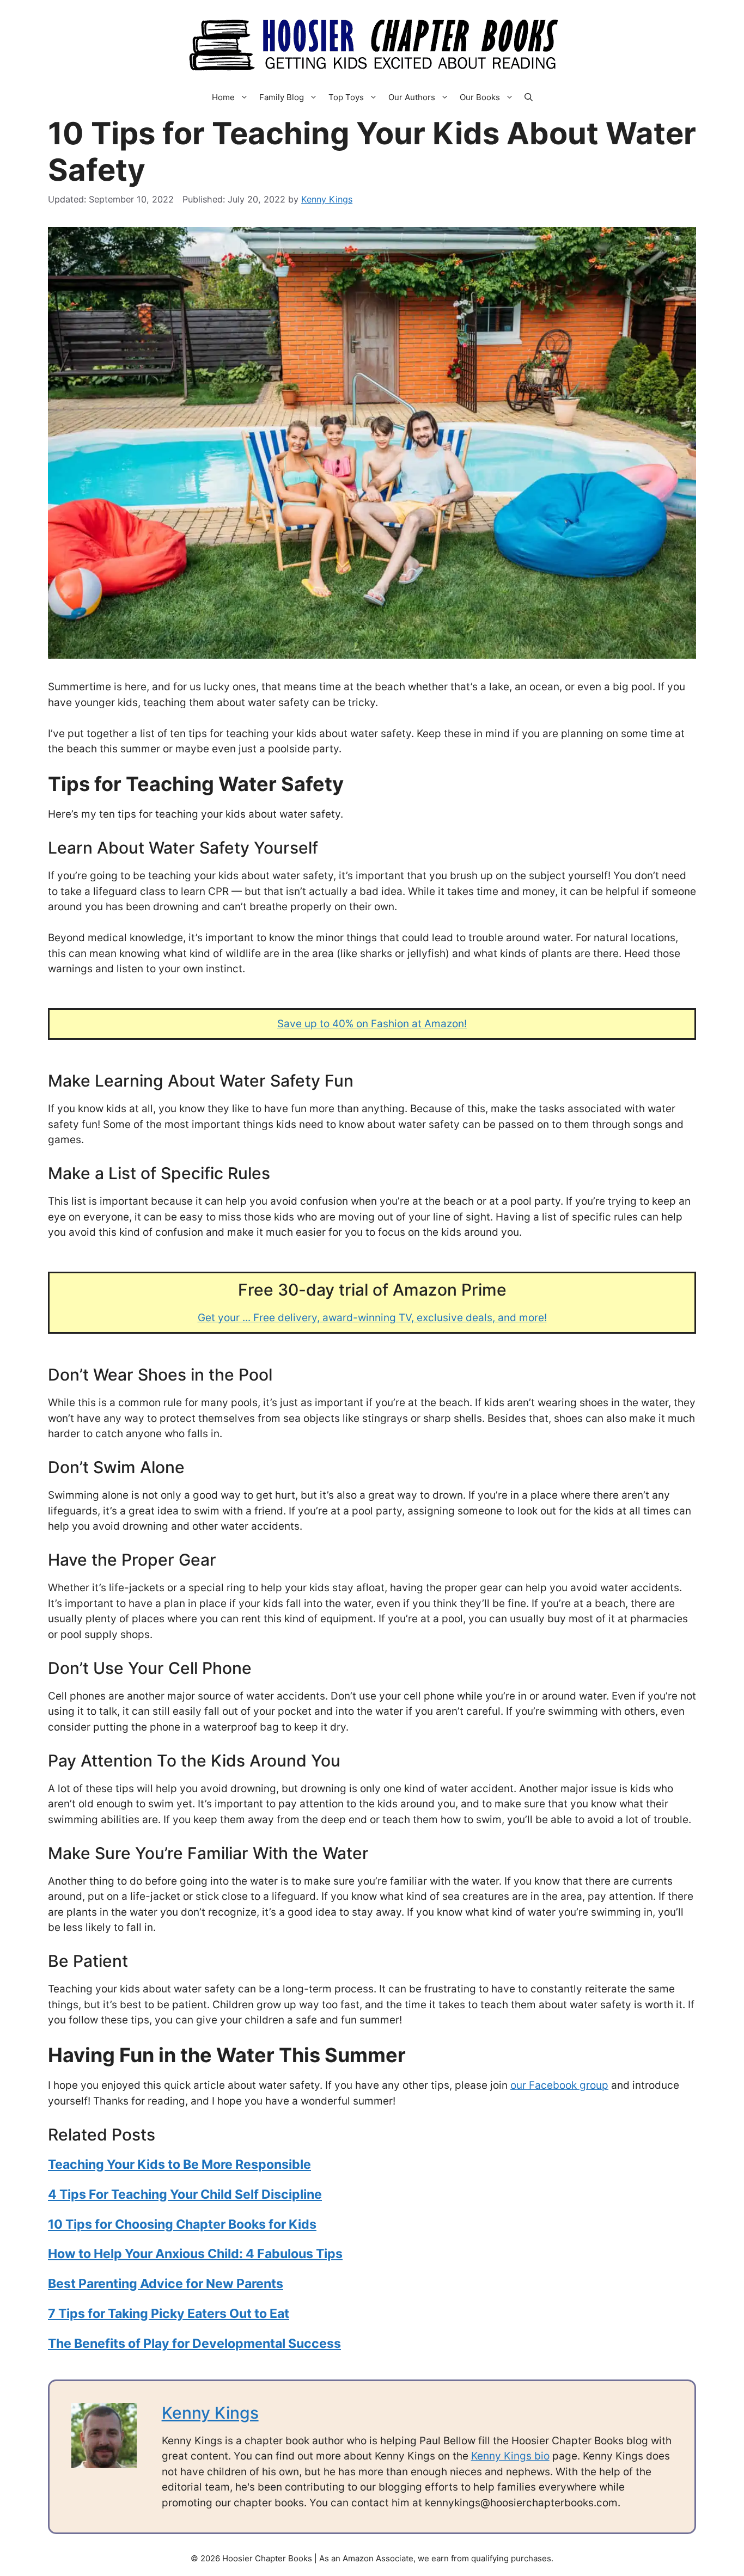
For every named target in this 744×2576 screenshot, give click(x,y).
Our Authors (412, 97)
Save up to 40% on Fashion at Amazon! (372, 1024)
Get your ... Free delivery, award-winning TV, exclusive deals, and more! (372, 1318)
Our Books (480, 97)
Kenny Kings (210, 2413)
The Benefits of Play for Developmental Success (194, 2344)
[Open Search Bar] (529, 97)
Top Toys (346, 97)
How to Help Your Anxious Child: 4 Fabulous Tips (195, 2254)
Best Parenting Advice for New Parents (166, 2284)
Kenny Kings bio (510, 2456)
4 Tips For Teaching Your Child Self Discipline (185, 2194)
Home (223, 97)
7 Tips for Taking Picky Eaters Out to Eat (169, 2314)
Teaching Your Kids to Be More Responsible (179, 2164)
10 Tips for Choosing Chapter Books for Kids (182, 2224)
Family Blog (282, 97)
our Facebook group (559, 2085)
